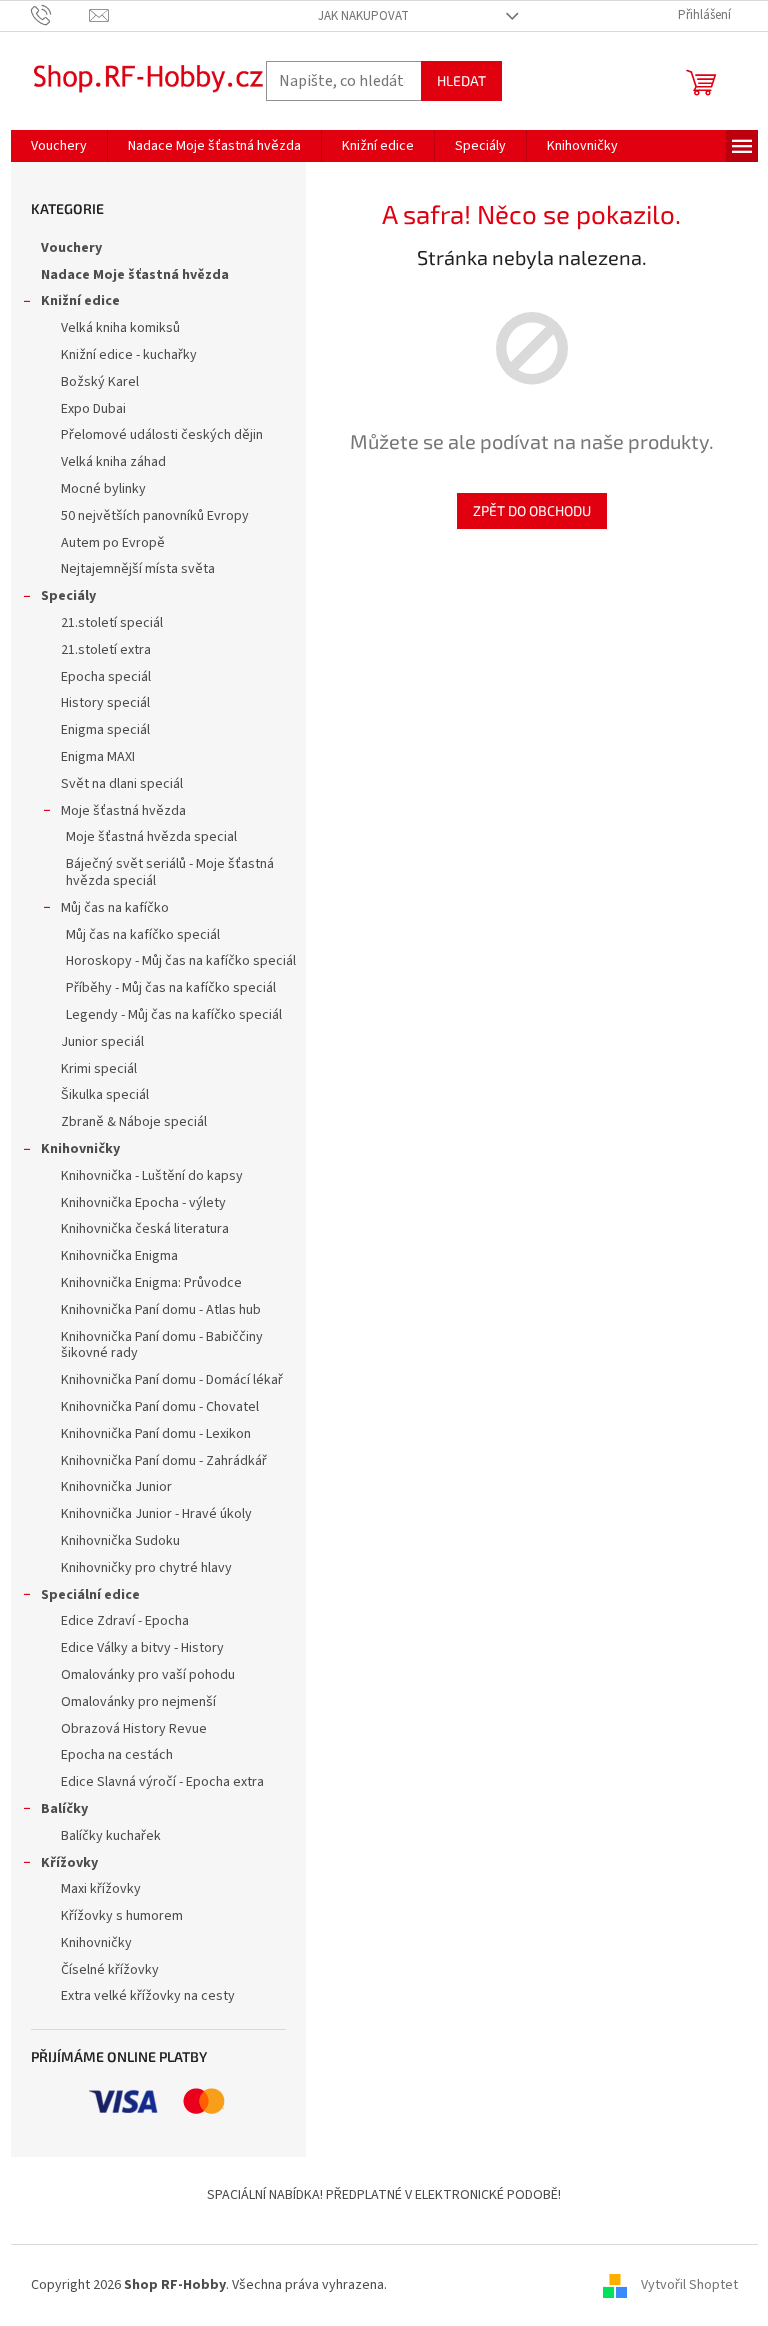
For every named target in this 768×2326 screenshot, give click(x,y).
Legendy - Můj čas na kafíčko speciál (174, 1015)
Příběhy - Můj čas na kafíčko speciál (171, 988)
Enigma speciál (105, 730)
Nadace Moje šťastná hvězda (135, 275)
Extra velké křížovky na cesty (148, 1996)
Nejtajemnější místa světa (138, 569)
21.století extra (106, 650)
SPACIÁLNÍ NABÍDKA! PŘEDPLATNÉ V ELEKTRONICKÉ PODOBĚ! (384, 2195)
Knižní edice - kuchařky (129, 355)
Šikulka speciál (105, 1095)
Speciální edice (90, 1595)
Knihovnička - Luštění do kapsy (152, 1176)
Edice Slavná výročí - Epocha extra (162, 1782)
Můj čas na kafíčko (115, 908)
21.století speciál (112, 623)
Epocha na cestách (117, 1755)
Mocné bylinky (103, 489)
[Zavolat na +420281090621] (60, 15)
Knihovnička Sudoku (120, 1541)
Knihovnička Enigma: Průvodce (151, 1283)
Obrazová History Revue (134, 1729)
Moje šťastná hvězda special (151, 837)
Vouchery (71, 248)
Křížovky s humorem (122, 1916)
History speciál (105, 703)
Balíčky (64, 1809)
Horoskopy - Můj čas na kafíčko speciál (181, 961)
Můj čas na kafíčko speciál (143, 935)
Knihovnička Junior (116, 1487)
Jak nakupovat (363, 16)
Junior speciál (102, 1042)
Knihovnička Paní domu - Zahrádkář (164, 1461)
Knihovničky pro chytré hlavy (146, 1568)
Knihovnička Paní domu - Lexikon (156, 1434)
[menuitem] (59, 146)
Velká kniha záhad (113, 462)
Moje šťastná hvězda (123, 811)
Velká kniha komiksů (120, 328)
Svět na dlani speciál (122, 784)
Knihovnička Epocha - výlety (143, 1203)
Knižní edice (80, 301)
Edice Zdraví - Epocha (125, 1621)
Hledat (461, 80)
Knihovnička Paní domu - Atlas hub (161, 1310)
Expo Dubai (93, 409)
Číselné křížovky (110, 1970)
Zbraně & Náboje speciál (134, 1122)
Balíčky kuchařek (111, 1836)
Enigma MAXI (98, 757)
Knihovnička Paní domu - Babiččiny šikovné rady (162, 1345)
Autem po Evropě (113, 543)
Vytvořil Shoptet (689, 2285)
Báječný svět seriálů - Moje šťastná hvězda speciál (170, 872)
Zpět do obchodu (532, 510)
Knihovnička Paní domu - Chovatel (160, 1407)
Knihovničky (80, 1149)
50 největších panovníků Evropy (155, 516)
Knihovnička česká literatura (145, 1229)
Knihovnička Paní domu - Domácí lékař (172, 1380)
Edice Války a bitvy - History (142, 1648)
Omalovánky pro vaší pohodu (148, 1675)
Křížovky (69, 1863)
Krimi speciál (99, 1069)
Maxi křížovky (101, 1889)
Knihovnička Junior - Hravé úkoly (156, 1514)
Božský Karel (100, 382)
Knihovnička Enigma (119, 1256)
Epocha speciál (106, 677)
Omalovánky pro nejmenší (138, 1702)
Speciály (68, 596)
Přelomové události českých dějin (162, 435)
